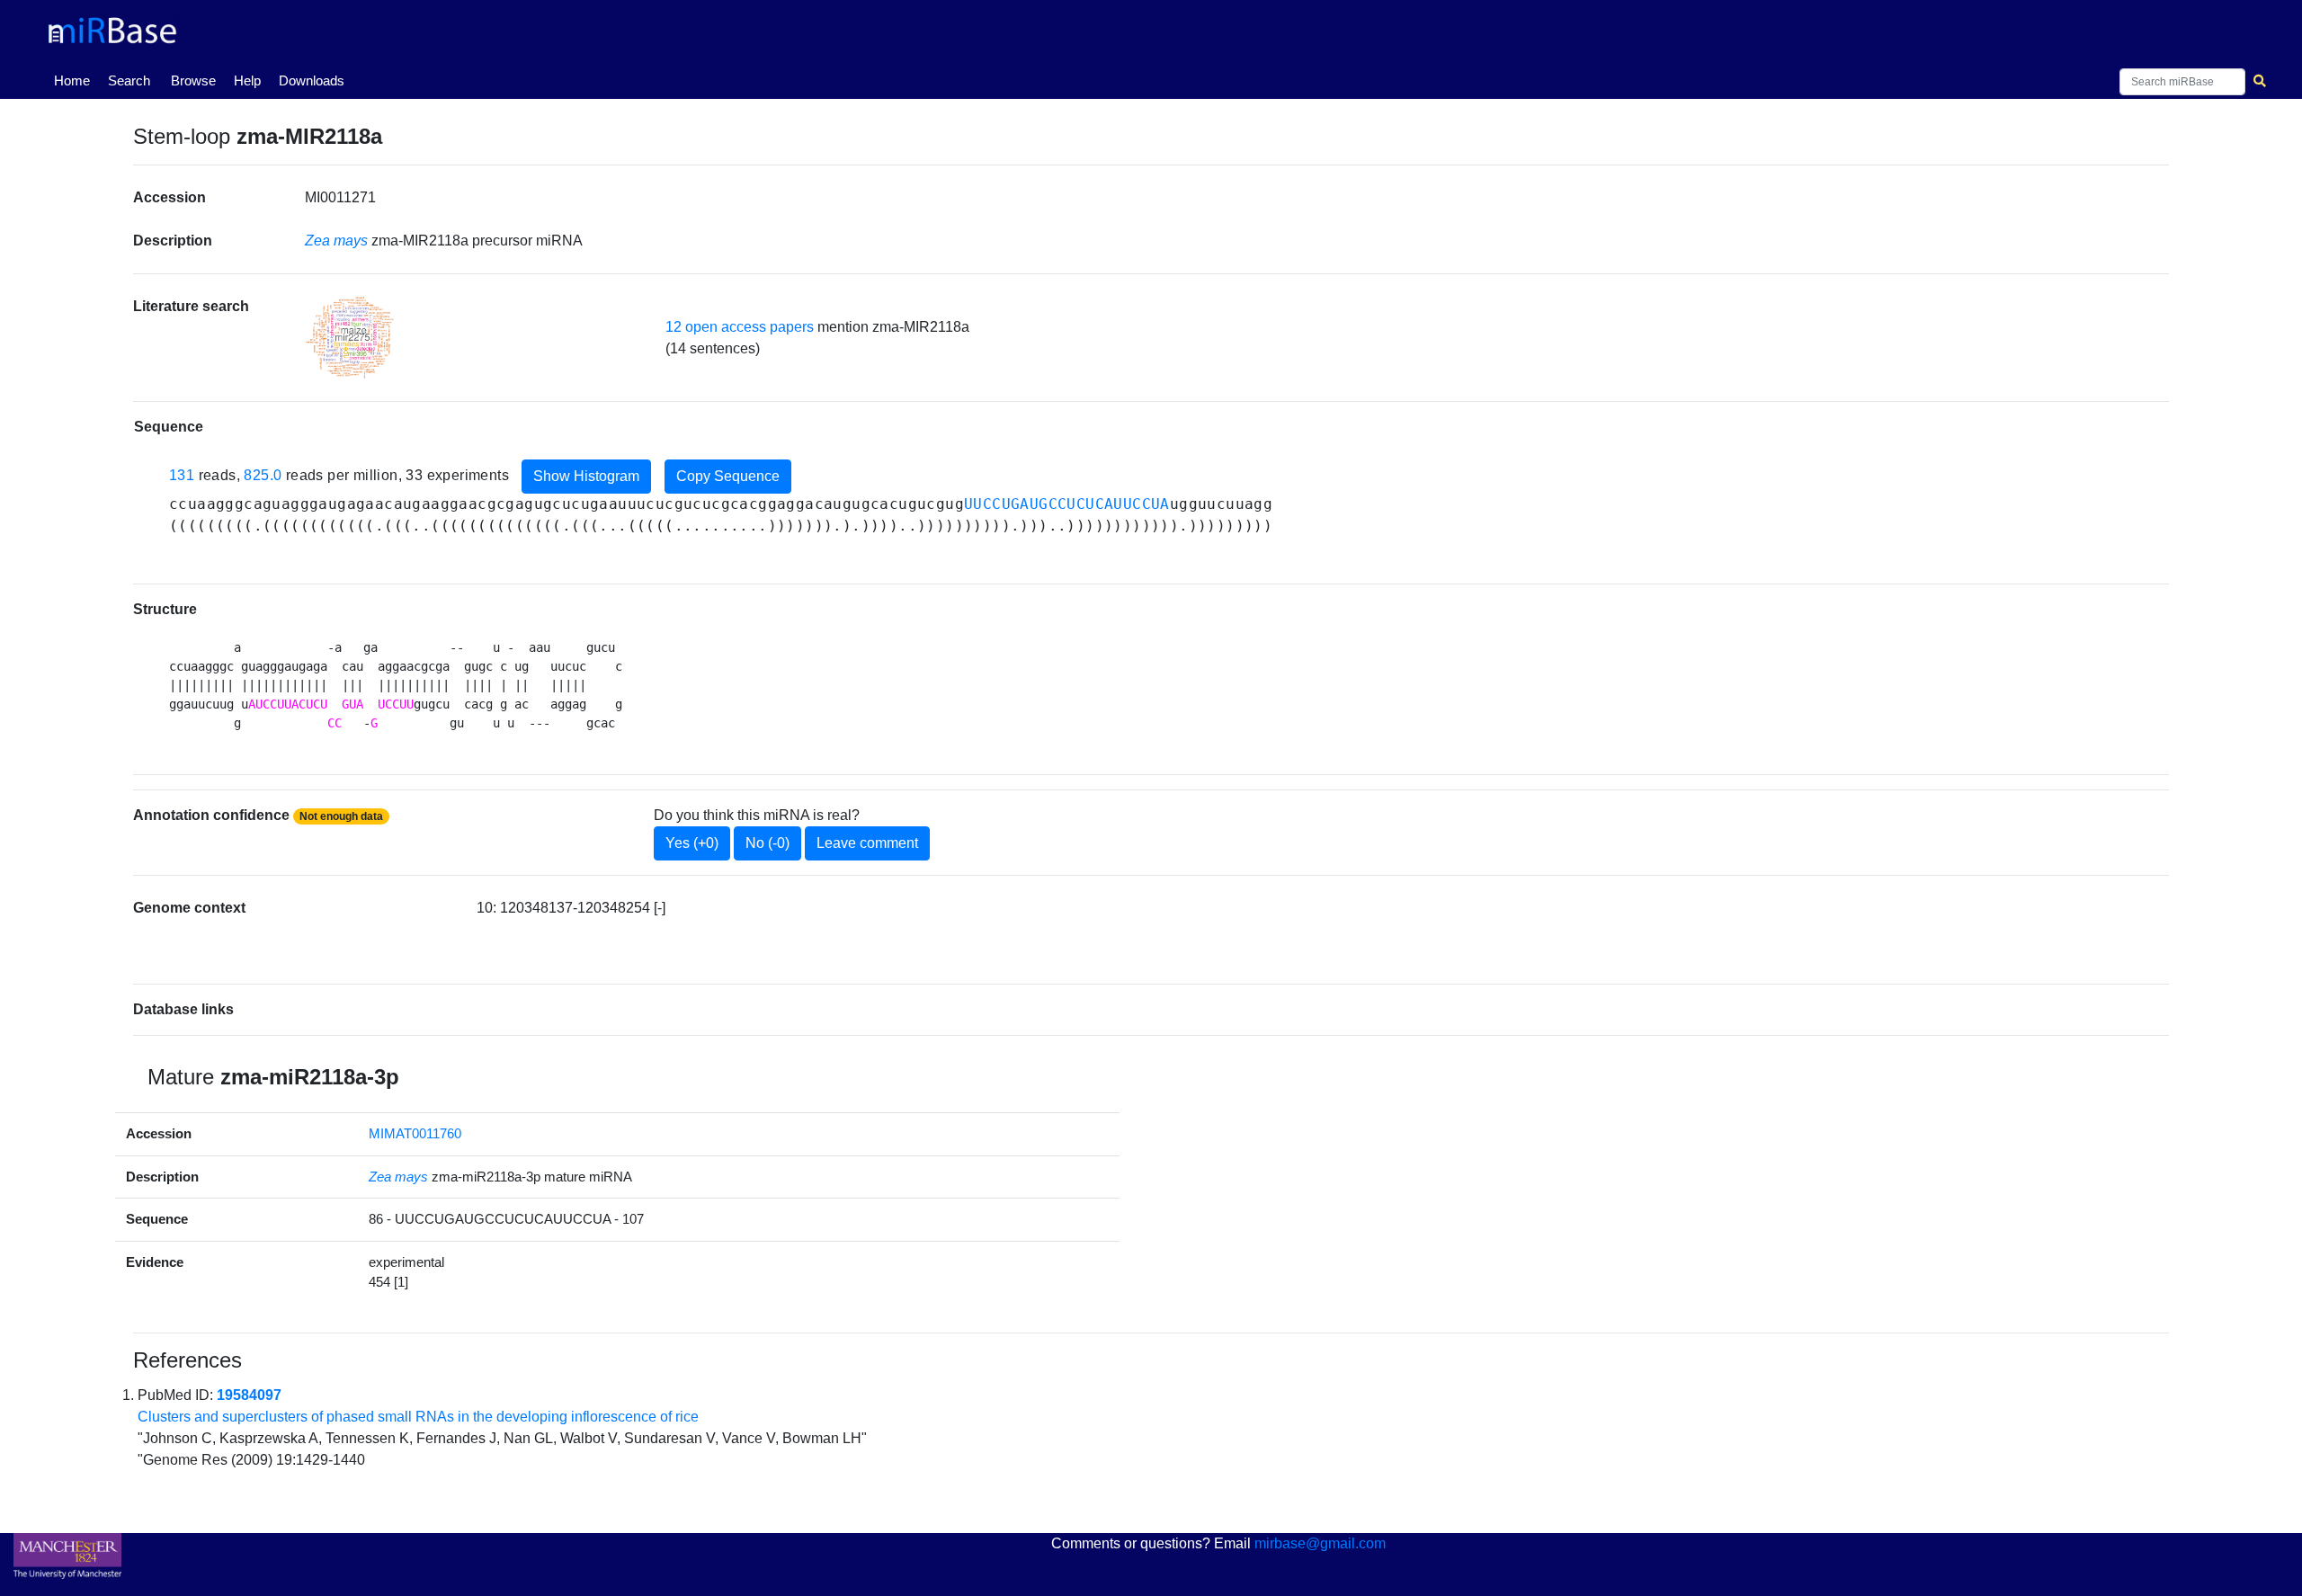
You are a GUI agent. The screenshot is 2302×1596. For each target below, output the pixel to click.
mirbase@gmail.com (1320, 1543)
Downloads (312, 80)
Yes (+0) (692, 843)
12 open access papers (740, 327)
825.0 (263, 475)
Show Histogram (586, 476)
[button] (350, 338)
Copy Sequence (728, 476)
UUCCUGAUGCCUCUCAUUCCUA (1067, 504)
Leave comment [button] (867, 843)
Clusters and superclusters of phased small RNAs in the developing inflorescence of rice (418, 1417)
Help (247, 80)
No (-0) (767, 843)
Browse (193, 80)
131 (182, 475)
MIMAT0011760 (415, 1133)
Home (76, 80)
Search (129, 80)
